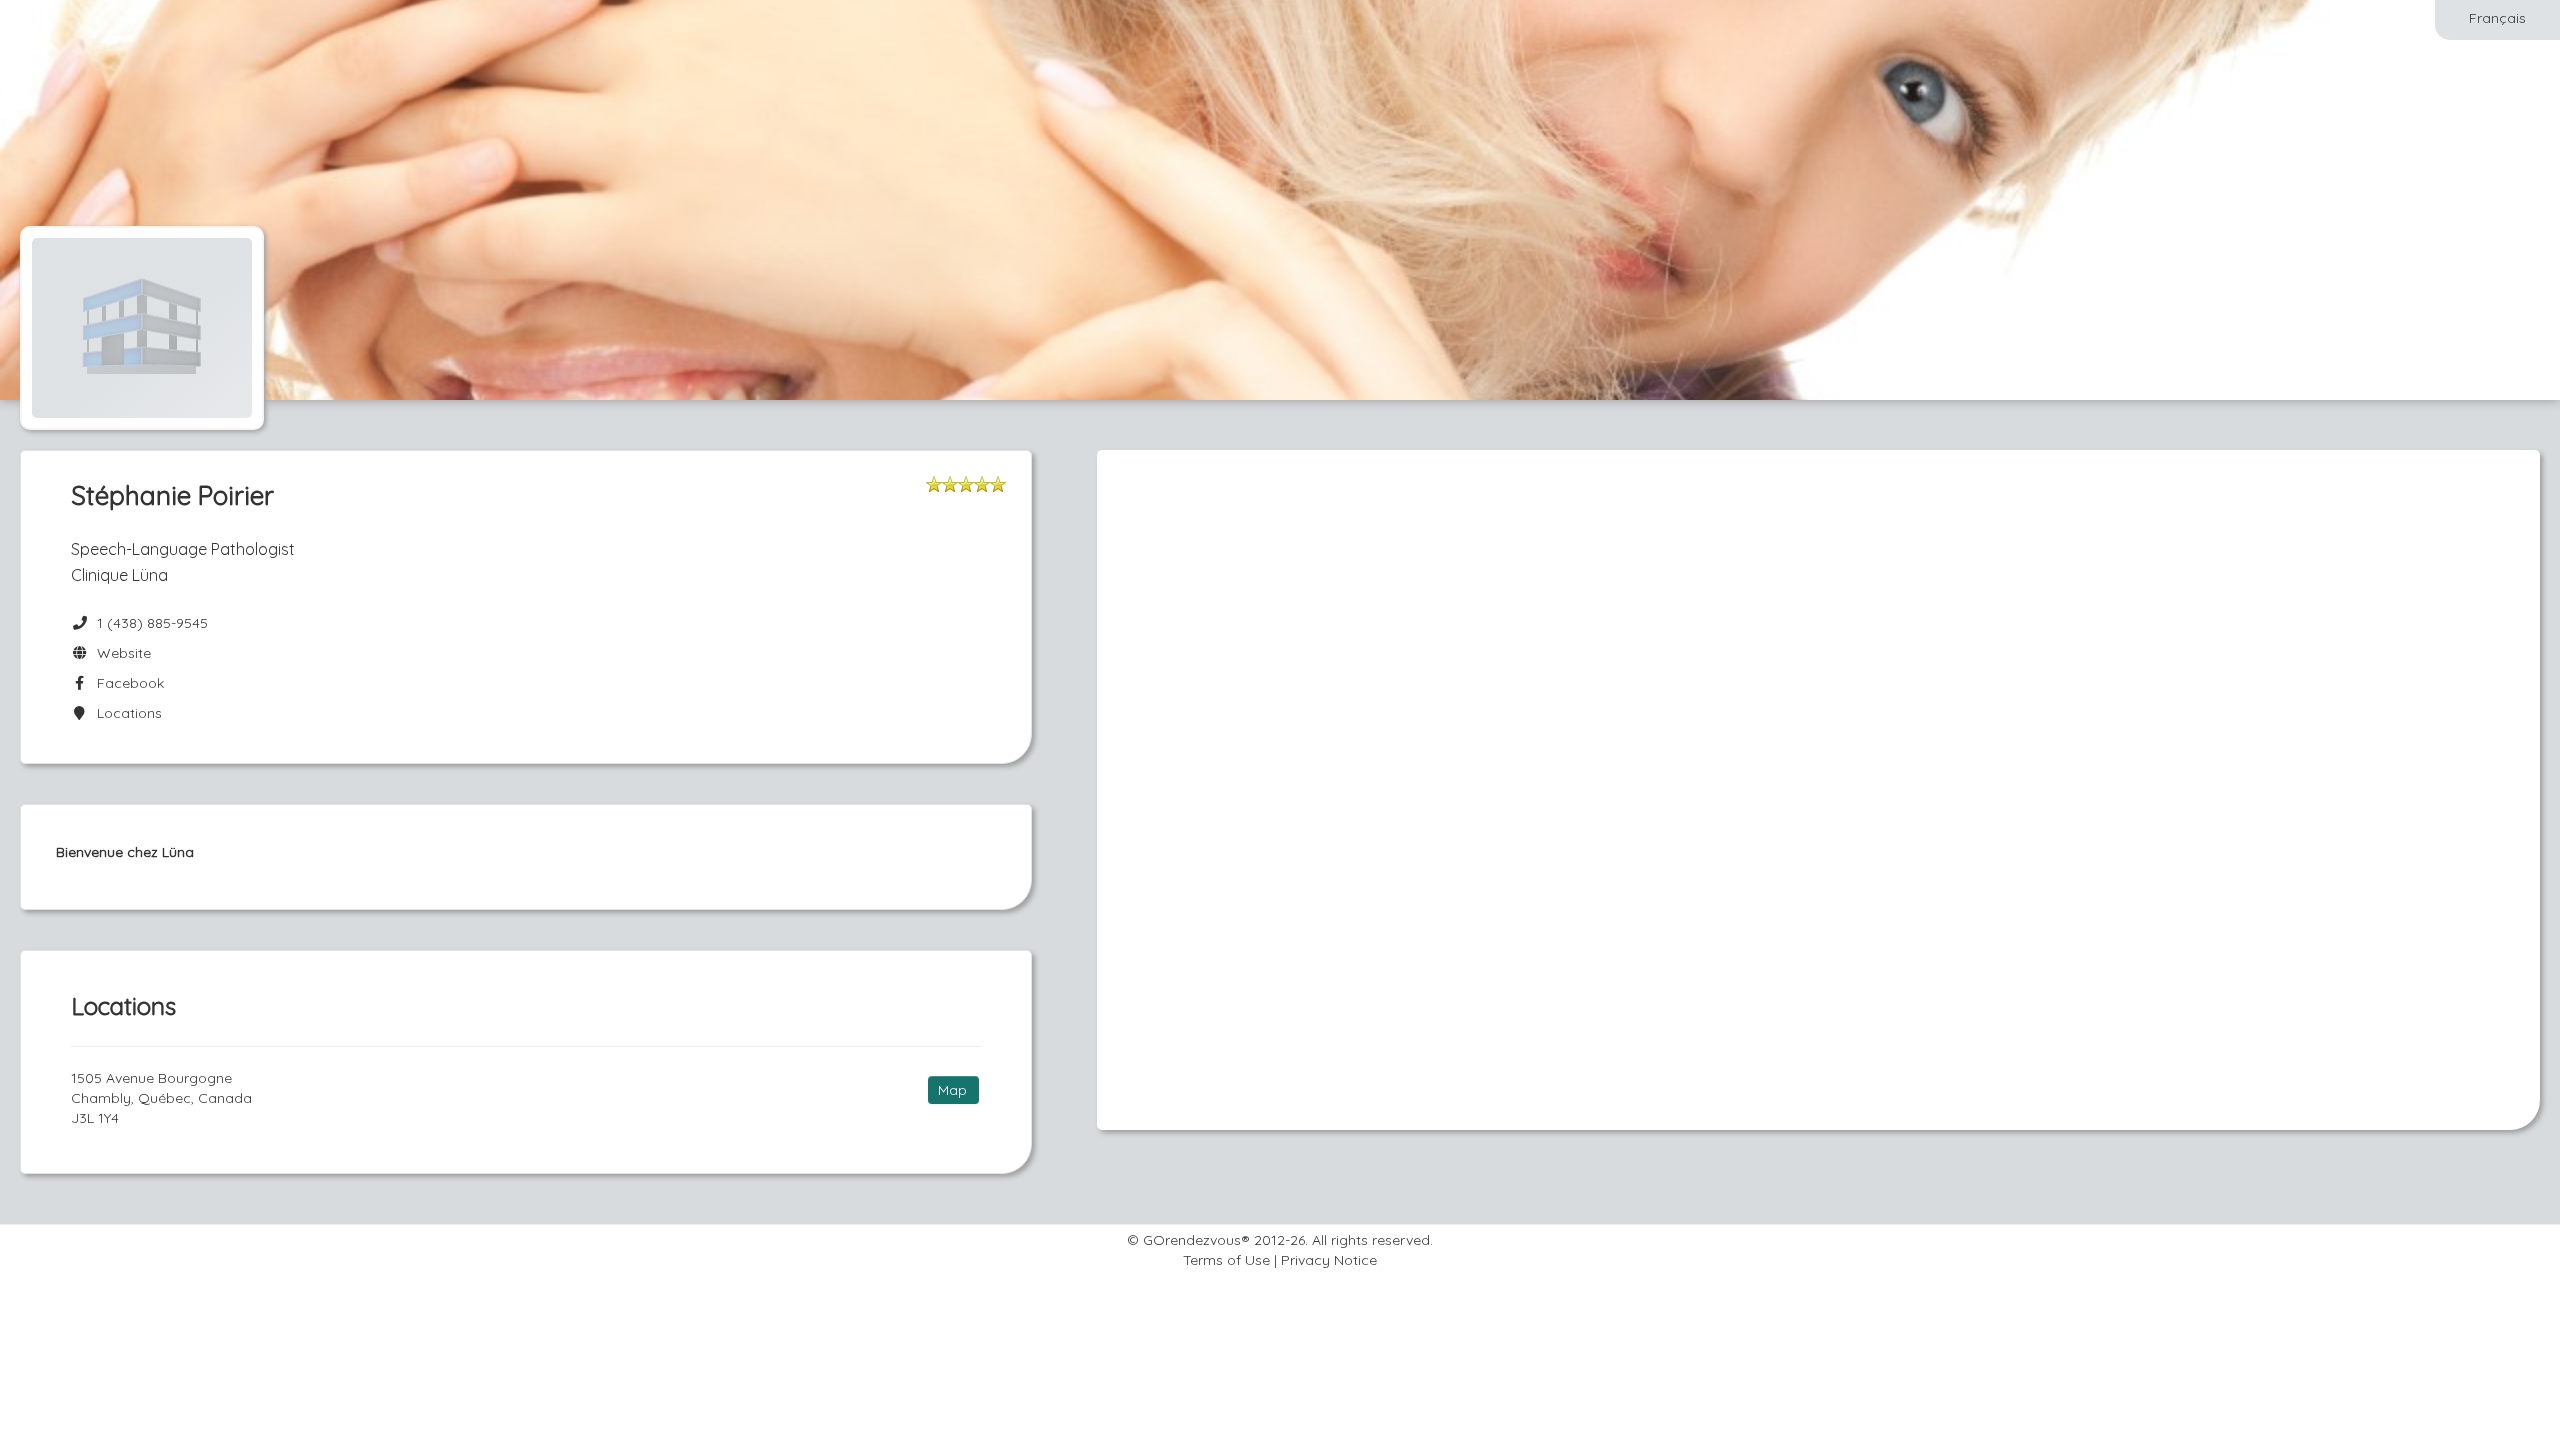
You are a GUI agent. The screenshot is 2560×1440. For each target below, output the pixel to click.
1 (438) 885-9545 (152, 623)
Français (2497, 18)
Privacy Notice (1329, 1260)
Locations (125, 713)
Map (952, 1090)
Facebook (126, 683)
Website (120, 653)
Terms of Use (1226, 1260)
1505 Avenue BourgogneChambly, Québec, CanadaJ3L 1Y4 (161, 1098)
